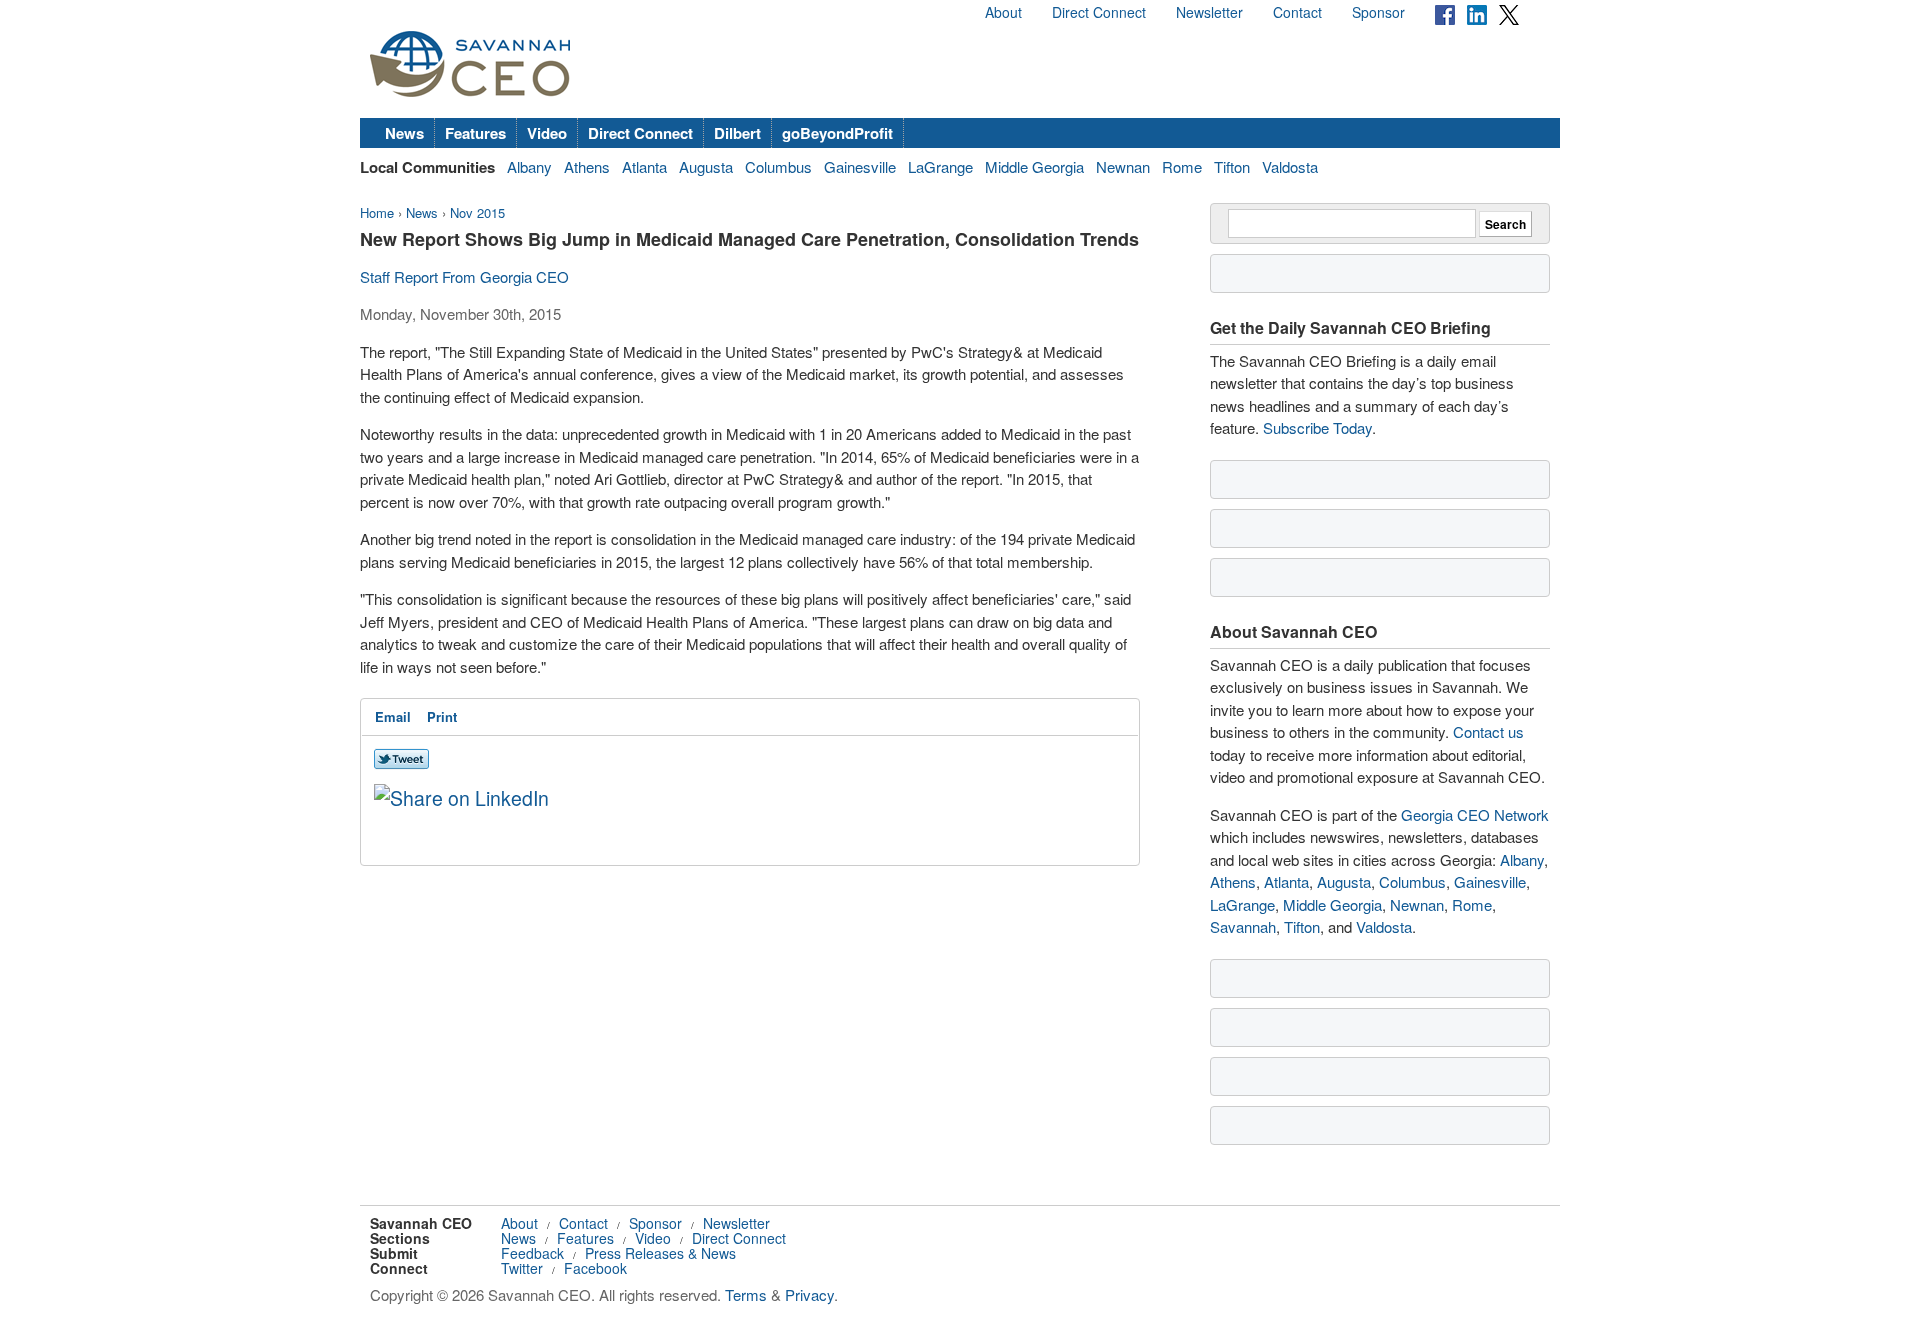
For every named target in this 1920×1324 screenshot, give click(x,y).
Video (547, 133)
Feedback (532, 1253)
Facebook (595, 1268)
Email (393, 716)
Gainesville (860, 166)
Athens (587, 166)
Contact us (1488, 731)
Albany (529, 166)
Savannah (1243, 926)
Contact (1297, 12)
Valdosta (1290, 166)
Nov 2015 (477, 212)
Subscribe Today (1317, 427)
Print (442, 716)
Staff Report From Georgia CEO (464, 276)
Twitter (522, 1268)
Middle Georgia (1034, 166)
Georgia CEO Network (1475, 814)
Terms (746, 1294)
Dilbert (737, 133)
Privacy (809, 1294)
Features (475, 133)
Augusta (706, 166)
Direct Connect (1099, 12)
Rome (1182, 166)
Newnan (1123, 166)
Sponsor (1378, 12)
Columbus (778, 166)
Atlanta (644, 166)
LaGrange (940, 166)
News (404, 133)
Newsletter (1209, 12)
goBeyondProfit (837, 133)
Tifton (1232, 166)
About (1003, 12)
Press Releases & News (660, 1253)
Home (377, 212)
